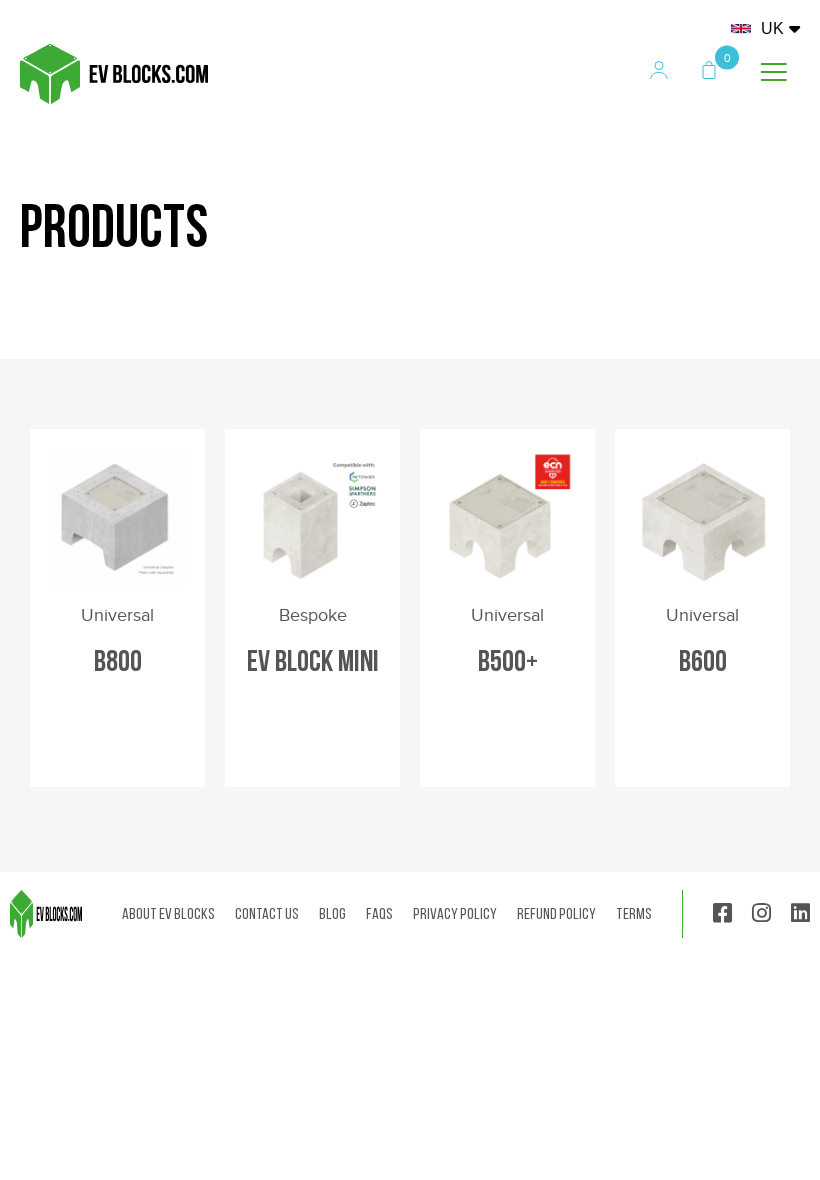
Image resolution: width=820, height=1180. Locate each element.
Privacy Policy (455, 914)
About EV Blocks (168, 914)
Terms (634, 914)
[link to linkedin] (800, 914)
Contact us (267, 914)
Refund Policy (556, 914)
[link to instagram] (761, 914)
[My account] (662, 72)
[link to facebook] (722, 914)
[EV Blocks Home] (114, 98)
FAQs (379, 914)
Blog (332, 914)
